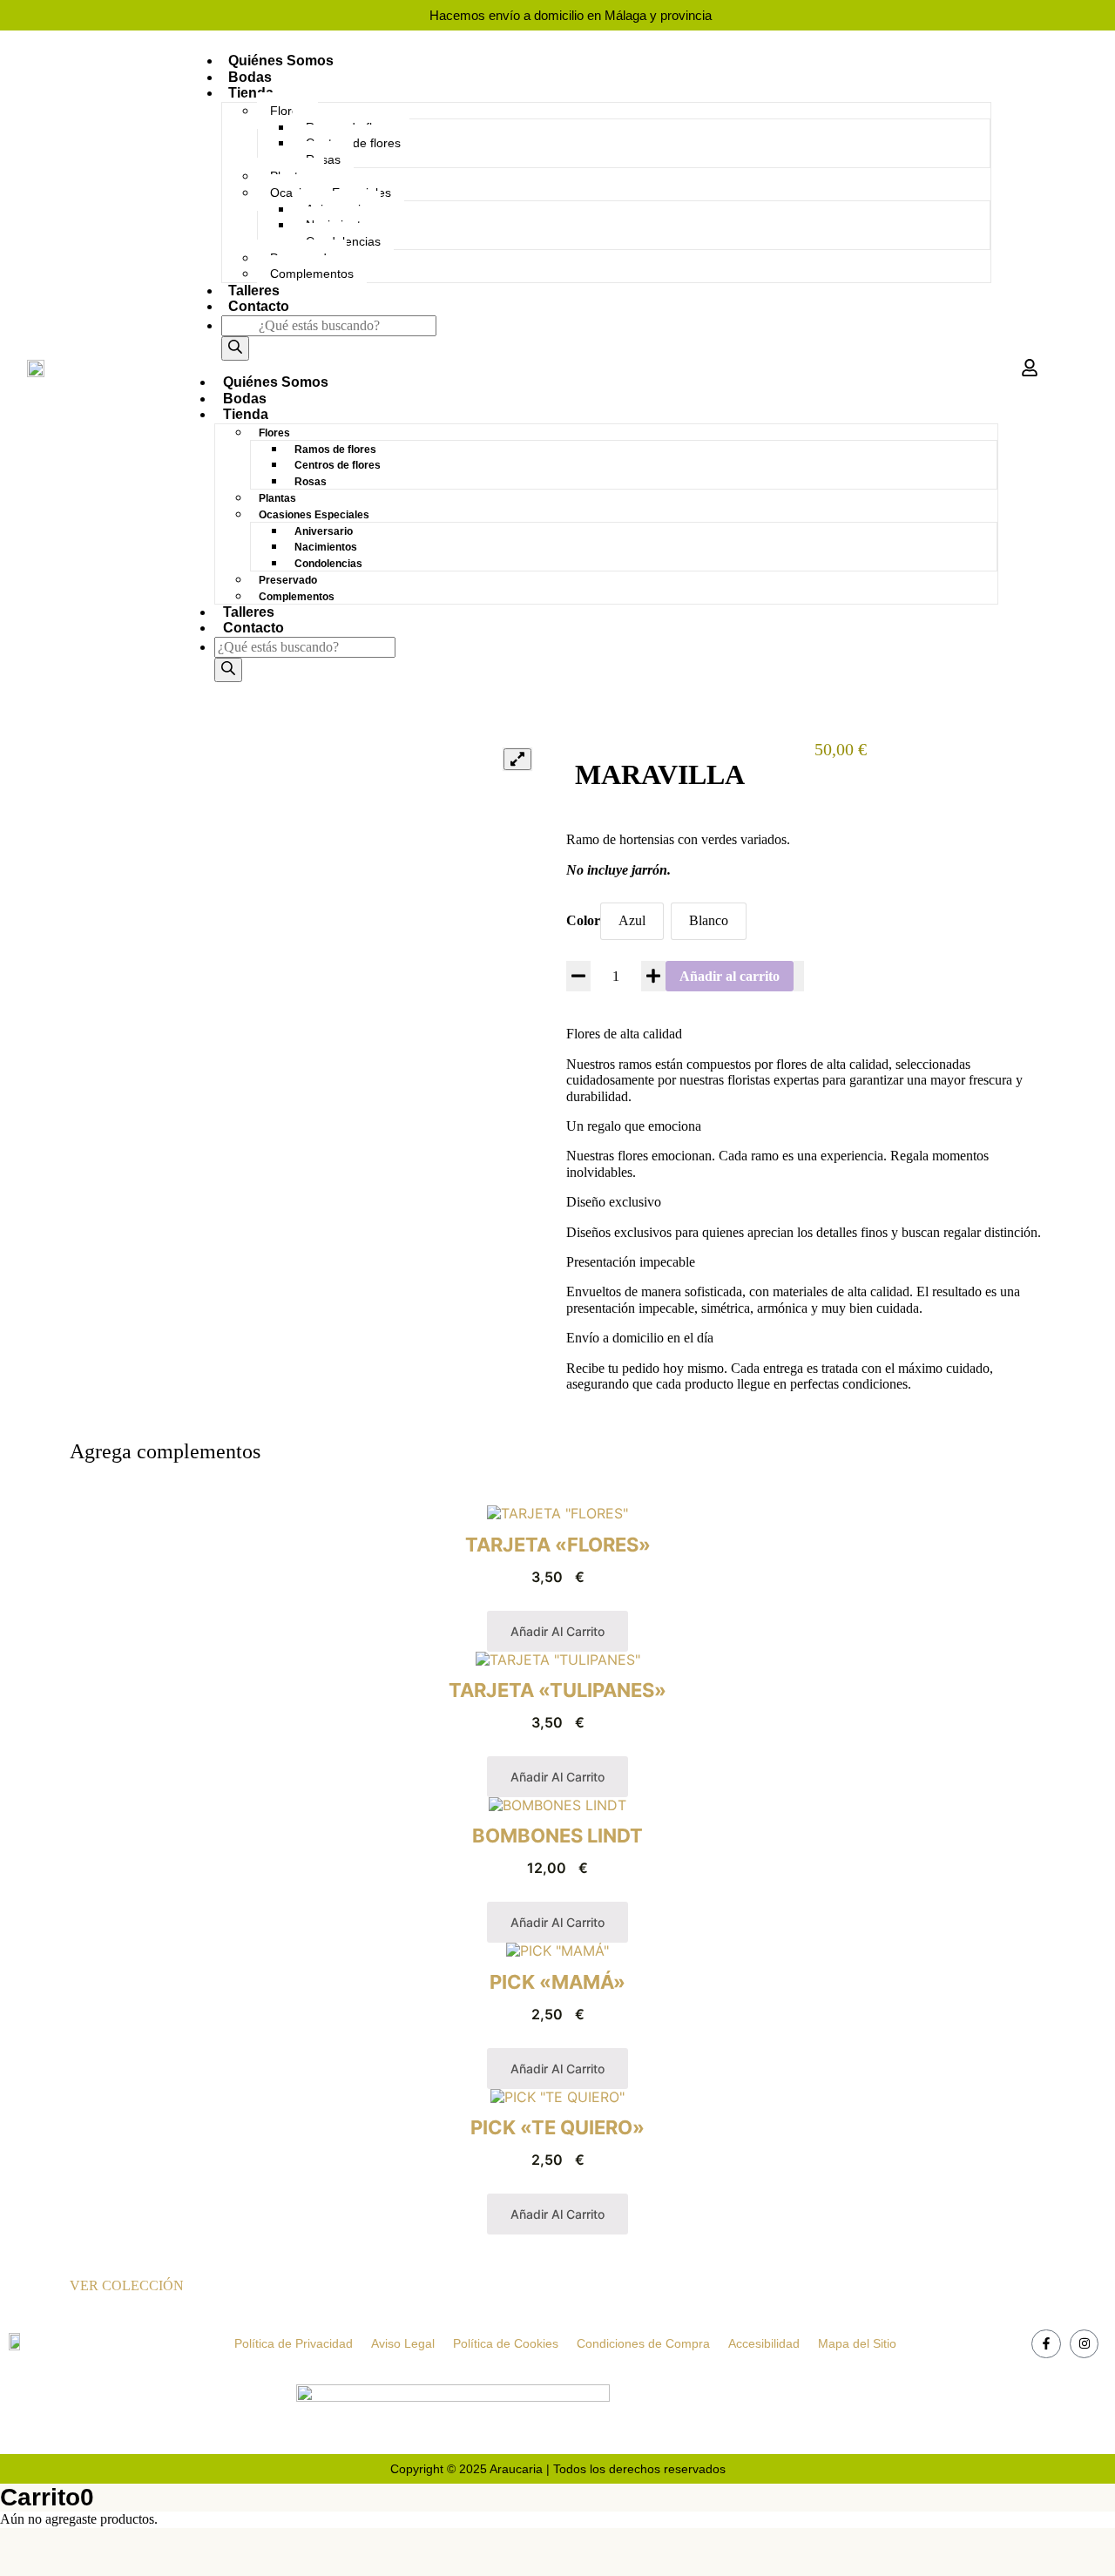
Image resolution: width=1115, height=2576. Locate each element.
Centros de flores (338, 465)
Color (583, 920)
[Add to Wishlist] (799, 977)
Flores (287, 111)
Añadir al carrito (730, 976)
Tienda (251, 93)
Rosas (311, 482)
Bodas (250, 77)
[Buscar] (235, 348)
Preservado (288, 580)
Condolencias (328, 564)
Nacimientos (326, 547)
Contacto (259, 306)
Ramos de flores (335, 450)
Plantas (277, 498)
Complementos (312, 274)
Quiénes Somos (281, 61)
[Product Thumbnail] (517, 759)
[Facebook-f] (1046, 2344)
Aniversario (324, 531)
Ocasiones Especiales (314, 515)
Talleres (254, 291)
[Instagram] (1085, 2344)
